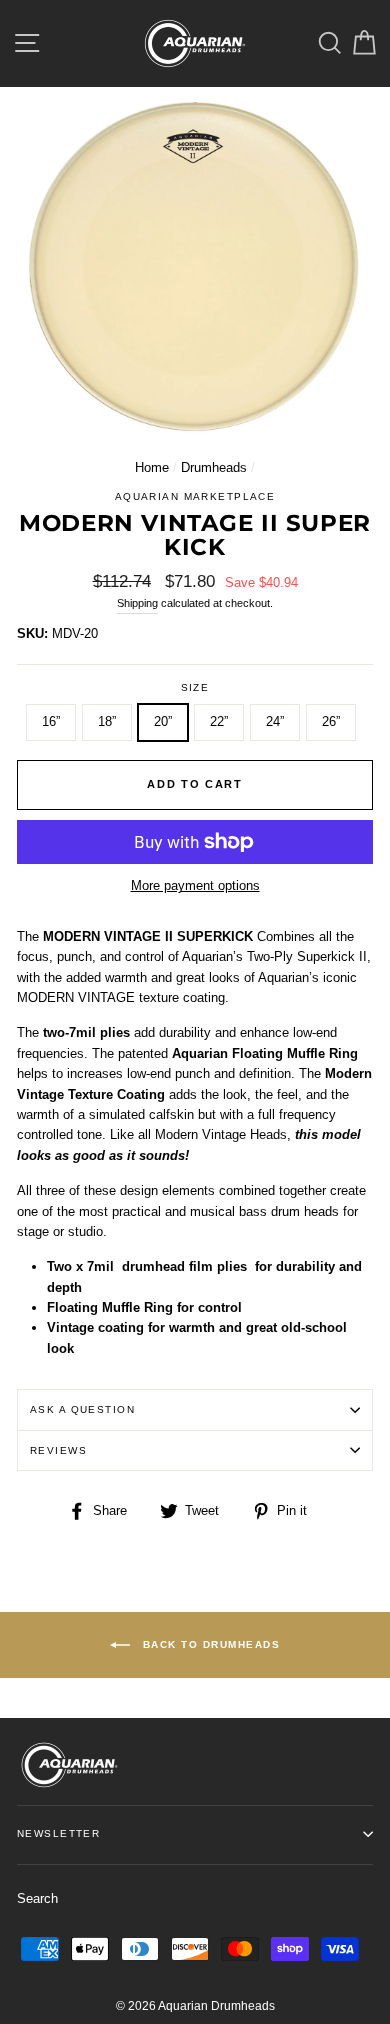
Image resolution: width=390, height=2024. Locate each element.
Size (195, 687)
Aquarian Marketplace (195, 496)
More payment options (195, 885)
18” (107, 721)
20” (163, 721)
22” (219, 721)
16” (51, 721)
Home (152, 467)
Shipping (137, 603)
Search (37, 1898)
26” (331, 721)
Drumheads (214, 467)
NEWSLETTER (58, 1833)
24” (275, 721)
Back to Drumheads (209, 1643)
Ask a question (82, 1409)
